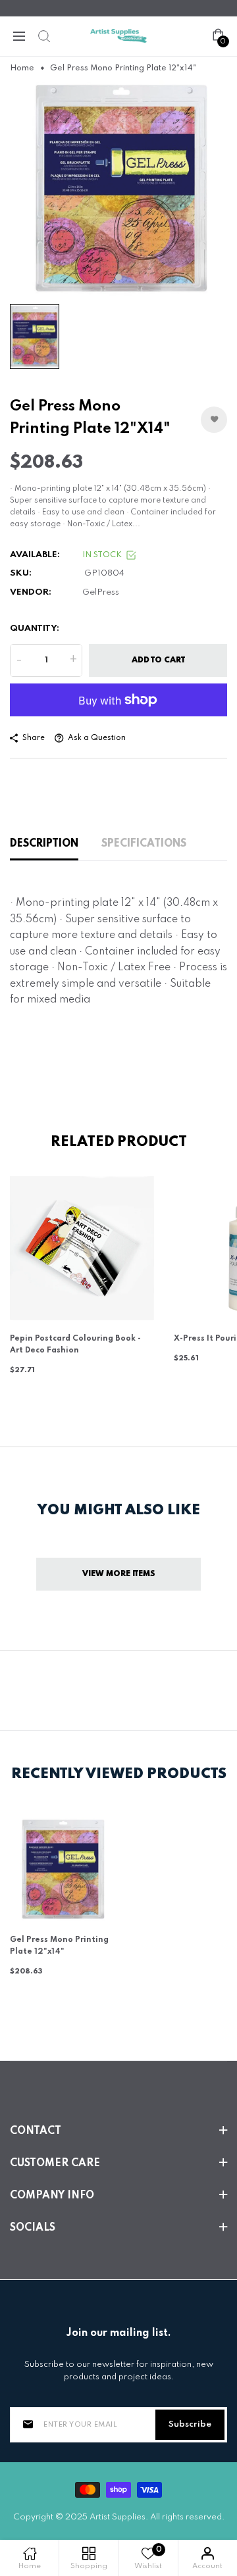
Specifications (144, 844)
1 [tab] (118, 277)
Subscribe (190, 2424)
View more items (119, 1574)
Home (22, 68)
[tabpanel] (118, 189)
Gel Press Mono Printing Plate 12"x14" (59, 1946)
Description (44, 844)
